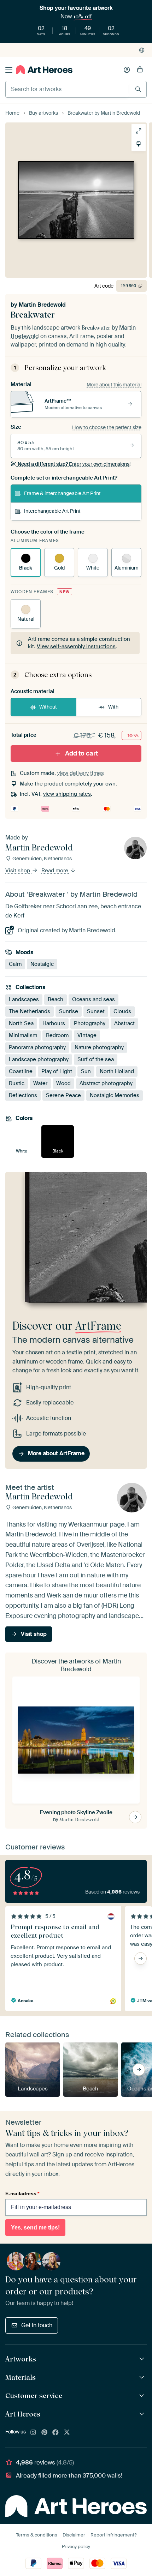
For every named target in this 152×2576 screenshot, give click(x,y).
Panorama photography (37, 1047)
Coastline (21, 1071)
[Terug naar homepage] (44, 70)
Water (40, 1083)
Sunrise (69, 1011)
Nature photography (99, 1047)
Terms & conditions (37, 2535)
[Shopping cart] (140, 70)
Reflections (23, 1095)
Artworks (21, 2359)
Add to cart (81, 753)
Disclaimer (74, 2535)
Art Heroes (23, 2414)
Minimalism (23, 1035)
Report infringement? (113, 2535)
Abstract (124, 1023)
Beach (55, 999)
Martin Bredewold (42, 305)
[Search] (138, 89)
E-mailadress (22, 2193)
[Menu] (9, 70)
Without (48, 707)
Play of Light (57, 1071)
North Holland (117, 1071)
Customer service (34, 2396)
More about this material (114, 385)
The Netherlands (30, 1011)
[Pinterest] (45, 2433)
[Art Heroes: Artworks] (143, 2359)
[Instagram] (33, 2433)
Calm (15, 964)
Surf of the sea (96, 1059)
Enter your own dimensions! (74, 464)
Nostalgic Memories (115, 1095)
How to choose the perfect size (107, 427)
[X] (67, 2433)
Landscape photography (39, 1059)
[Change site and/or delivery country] (142, 50)
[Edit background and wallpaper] (139, 144)
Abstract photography (106, 1083)
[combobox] (67, 89)
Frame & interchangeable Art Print (62, 493)
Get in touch (37, 2325)
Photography (90, 1023)
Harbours (54, 1023)
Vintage (87, 1035)
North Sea (21, 1023)
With (113, 707)
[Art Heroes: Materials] (143, 2378)
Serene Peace (63, 1095)
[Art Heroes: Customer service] (143, 2396)
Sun (86, 1071)
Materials (21, 2377)
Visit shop (18, 871)
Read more (55, 871)
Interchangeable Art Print (52, 511)
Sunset (96, 1011)
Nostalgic (42, 964)
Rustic (17, 1083)
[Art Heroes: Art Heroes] (143, 2414)
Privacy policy (76, 2547)
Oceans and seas (93, 999)
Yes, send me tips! (35, 2228)
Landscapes (24, 999)
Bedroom (57, 1035)
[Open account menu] (127, 70)
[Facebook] (55, 2433)
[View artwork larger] (139, 131)
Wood (63, 1083)
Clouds (122, 1011)
